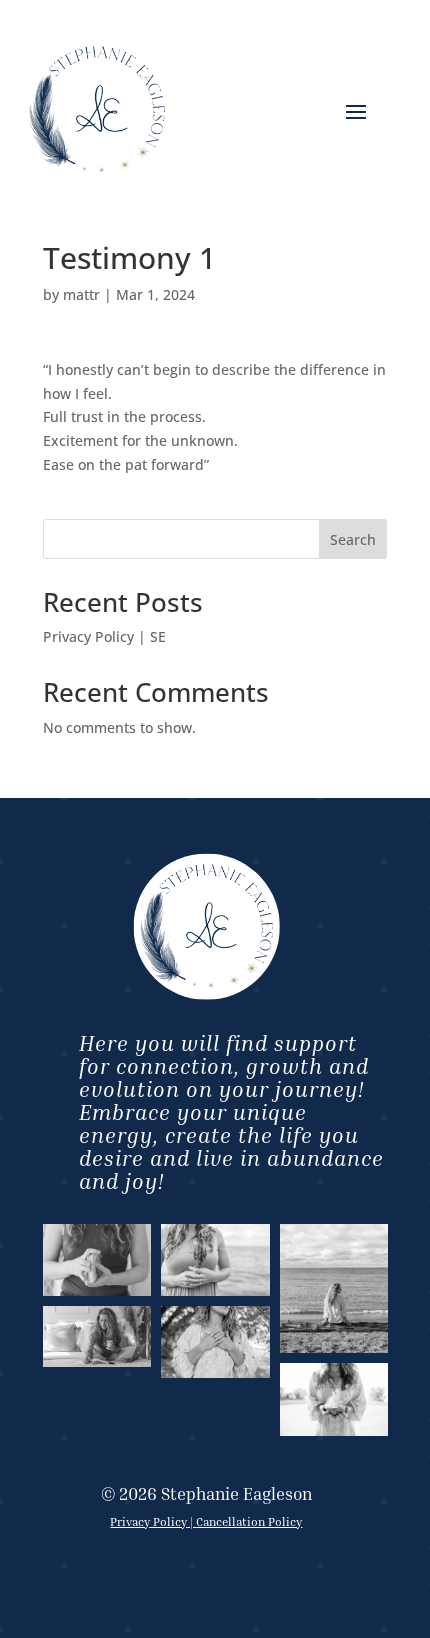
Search (353, 539)
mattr (81, 294)
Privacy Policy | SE (104, 636)
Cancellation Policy (249, 1521)
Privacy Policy (148, 1521)
